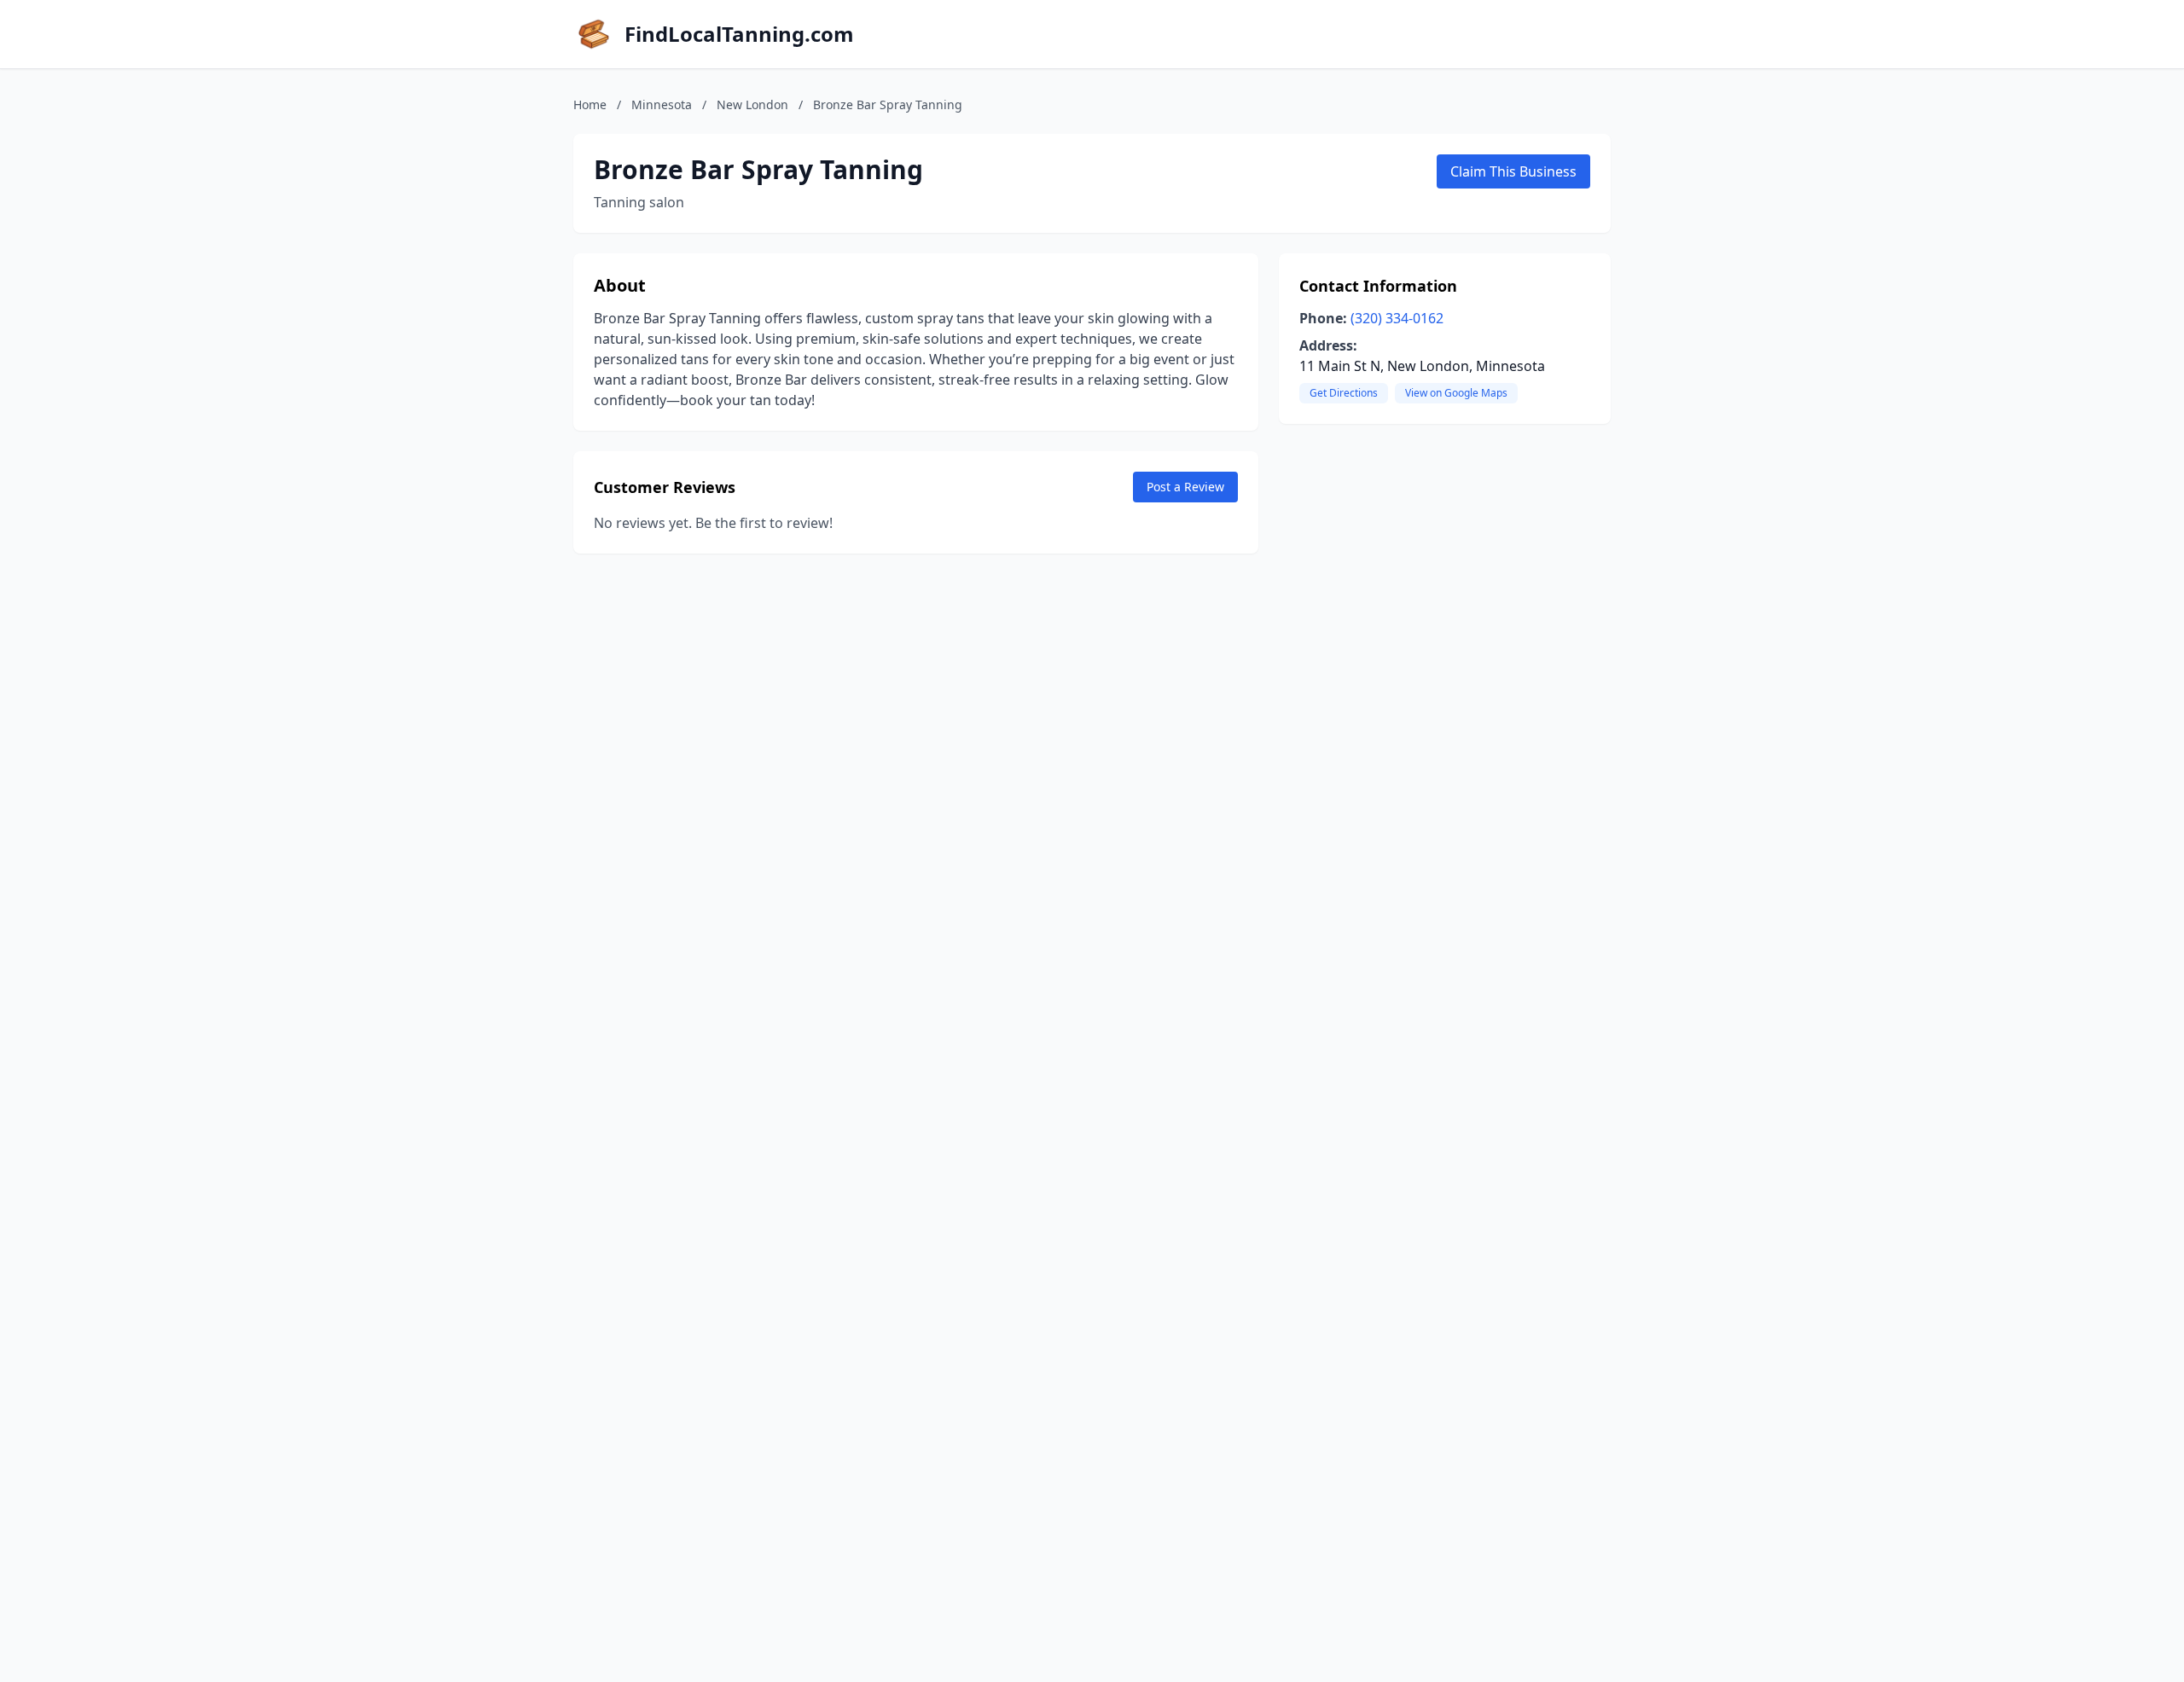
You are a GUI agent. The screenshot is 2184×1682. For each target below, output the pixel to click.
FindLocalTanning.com (739, 34)
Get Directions (1344, 393)
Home (590, 104)
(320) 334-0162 (1397, 318)
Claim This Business (1513, 171)
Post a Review (1185, 487)
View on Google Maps (1456, 393)
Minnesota (662, 104)
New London (752, 104)
